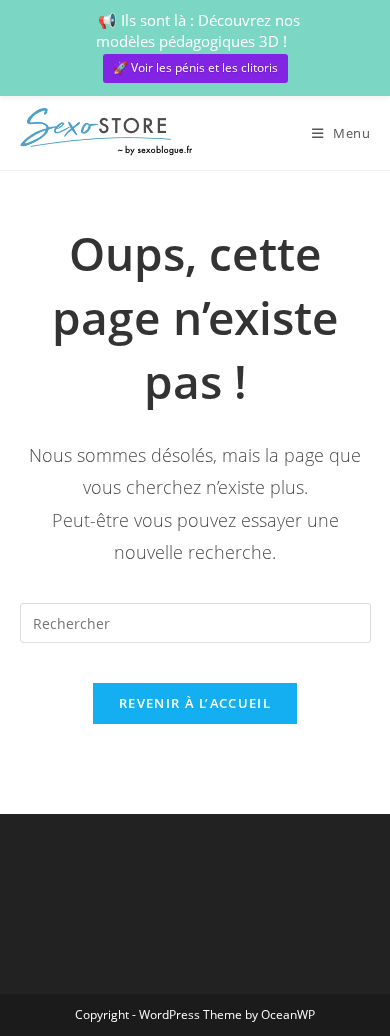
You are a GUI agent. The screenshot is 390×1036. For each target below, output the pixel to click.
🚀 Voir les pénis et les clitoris (195, 67)
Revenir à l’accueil (195, 703)
